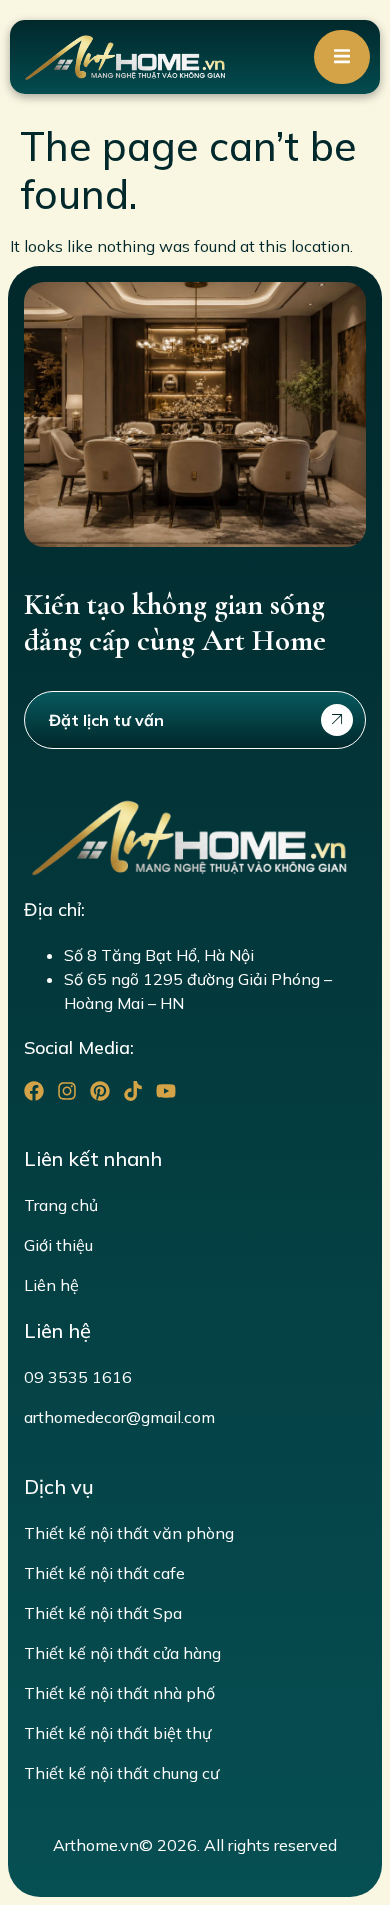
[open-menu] (342, 57)
